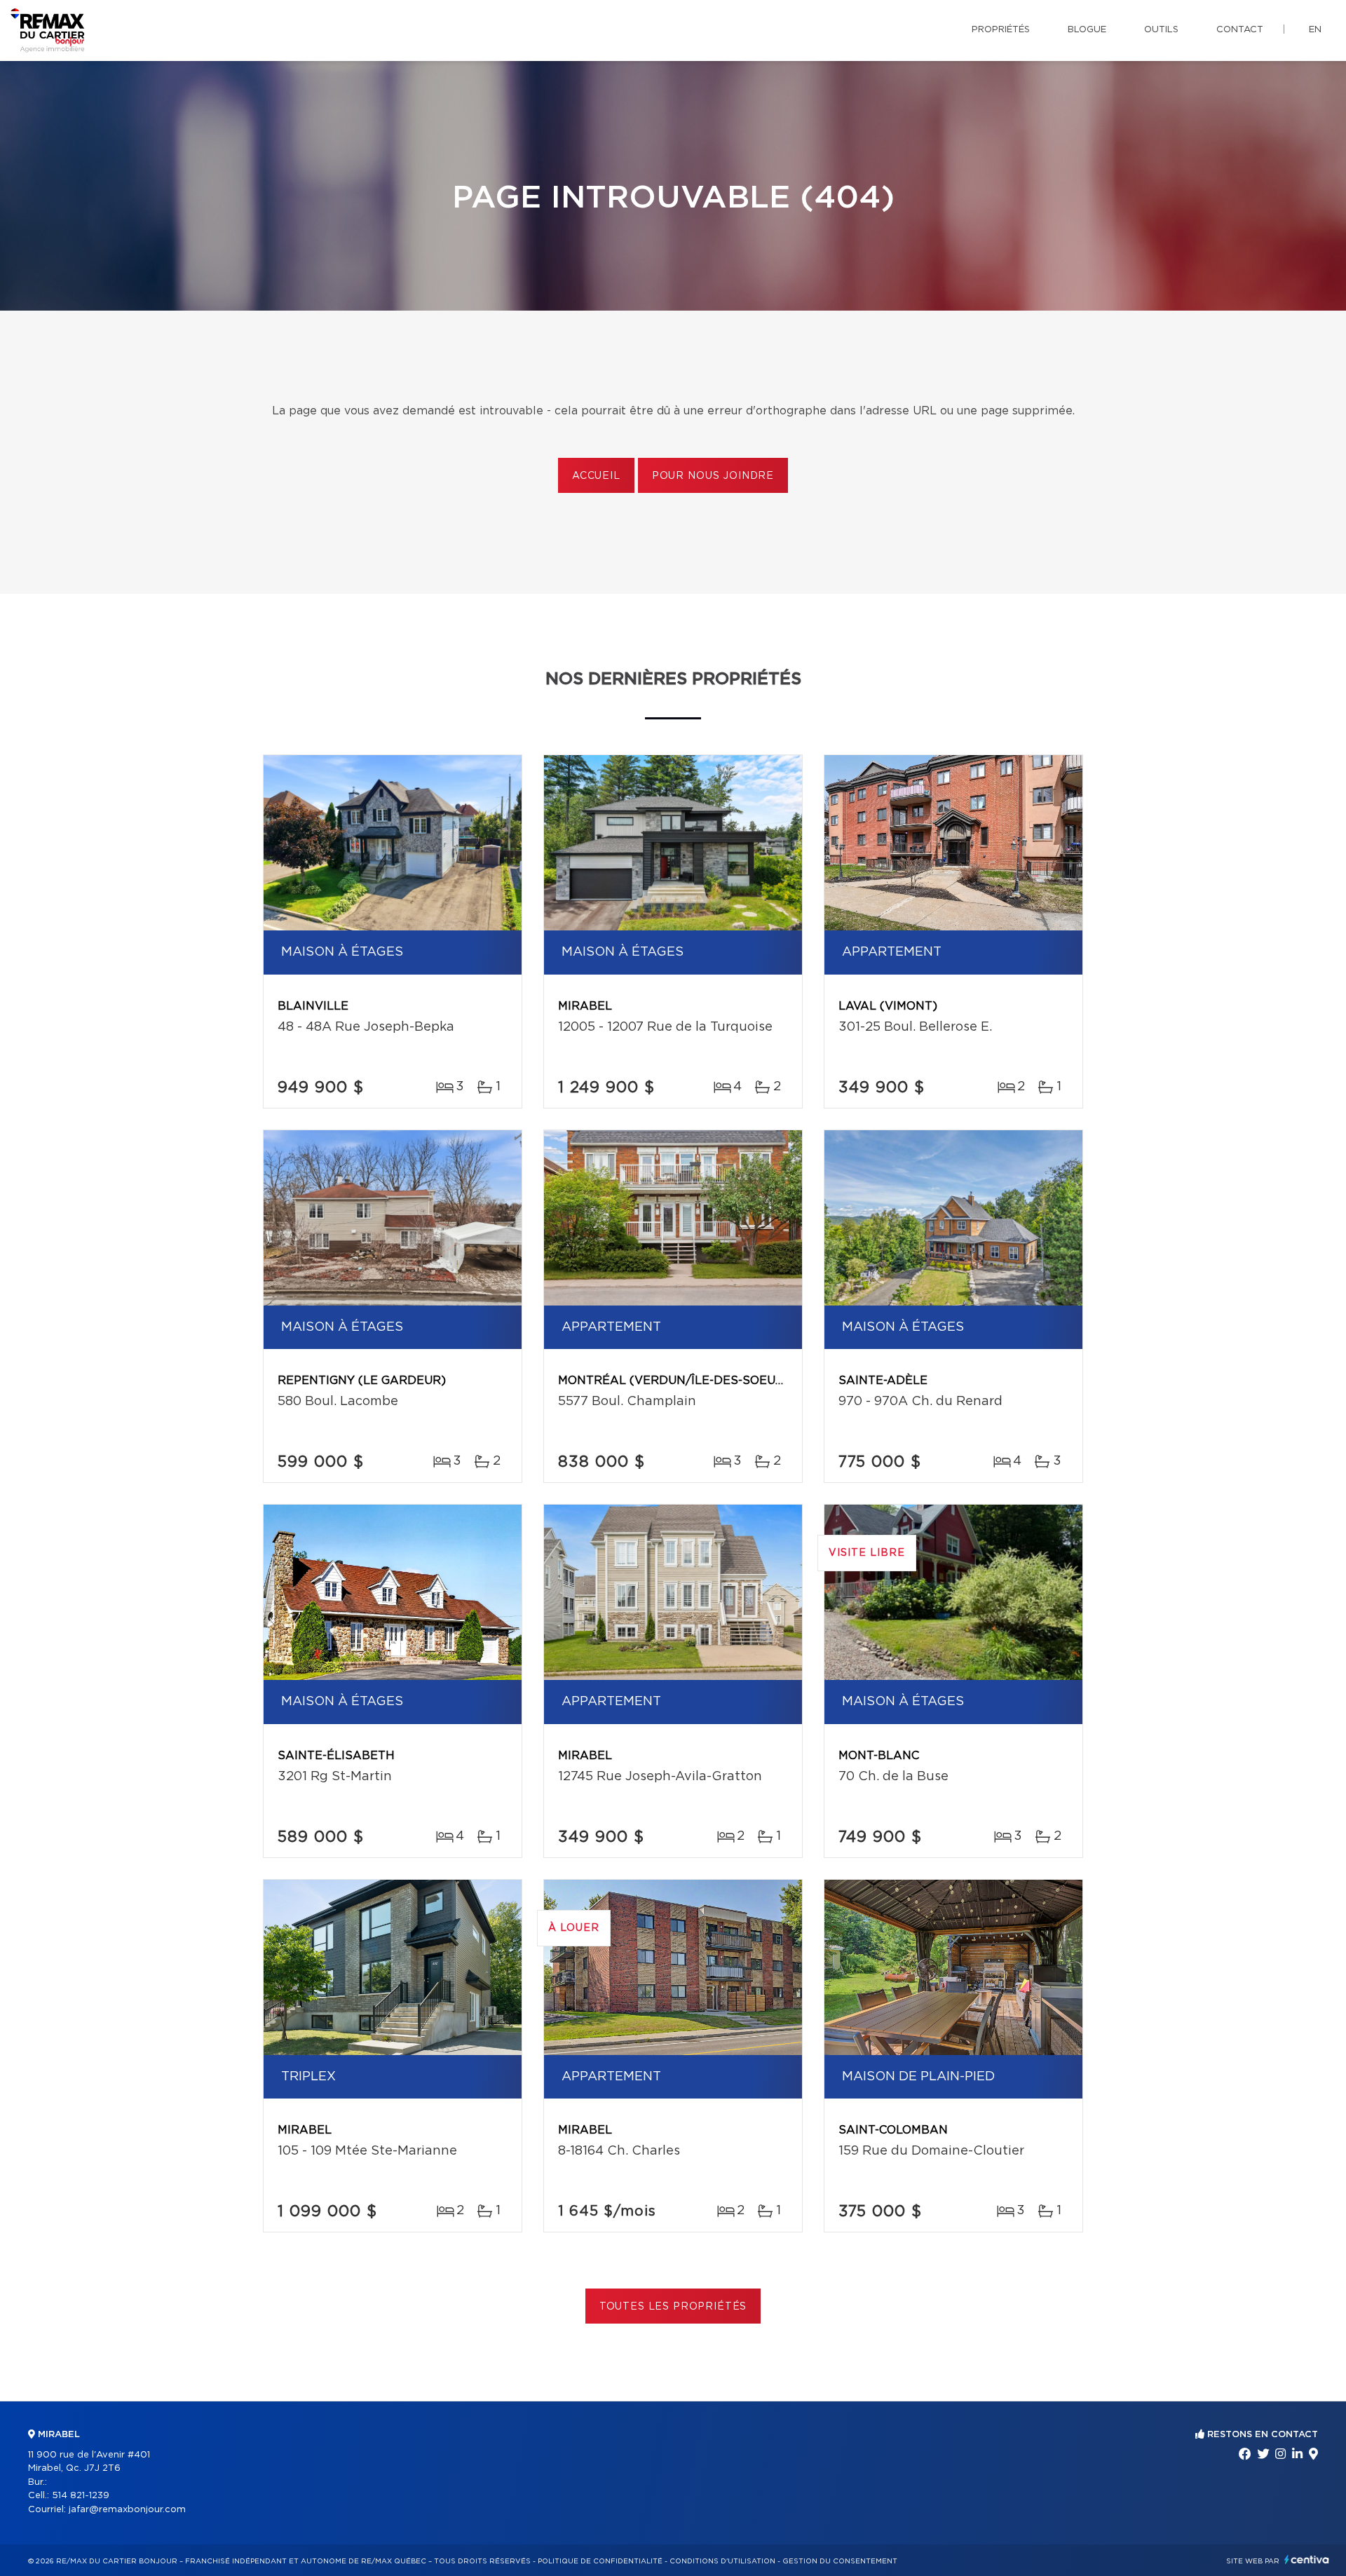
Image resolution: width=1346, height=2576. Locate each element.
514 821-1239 (81, 2496)
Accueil (596, 476)
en (1315, 30)
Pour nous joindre (713, 476)
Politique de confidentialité (600, 2561)
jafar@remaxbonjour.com (127, 2510)
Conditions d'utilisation (722, 2561)
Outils (1161, 30)
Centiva (1307, 2560)
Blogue (1087, 30)
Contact (1240, 30)
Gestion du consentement (840, 2561)
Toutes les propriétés (673, 2307)
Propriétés (1001, 30)
